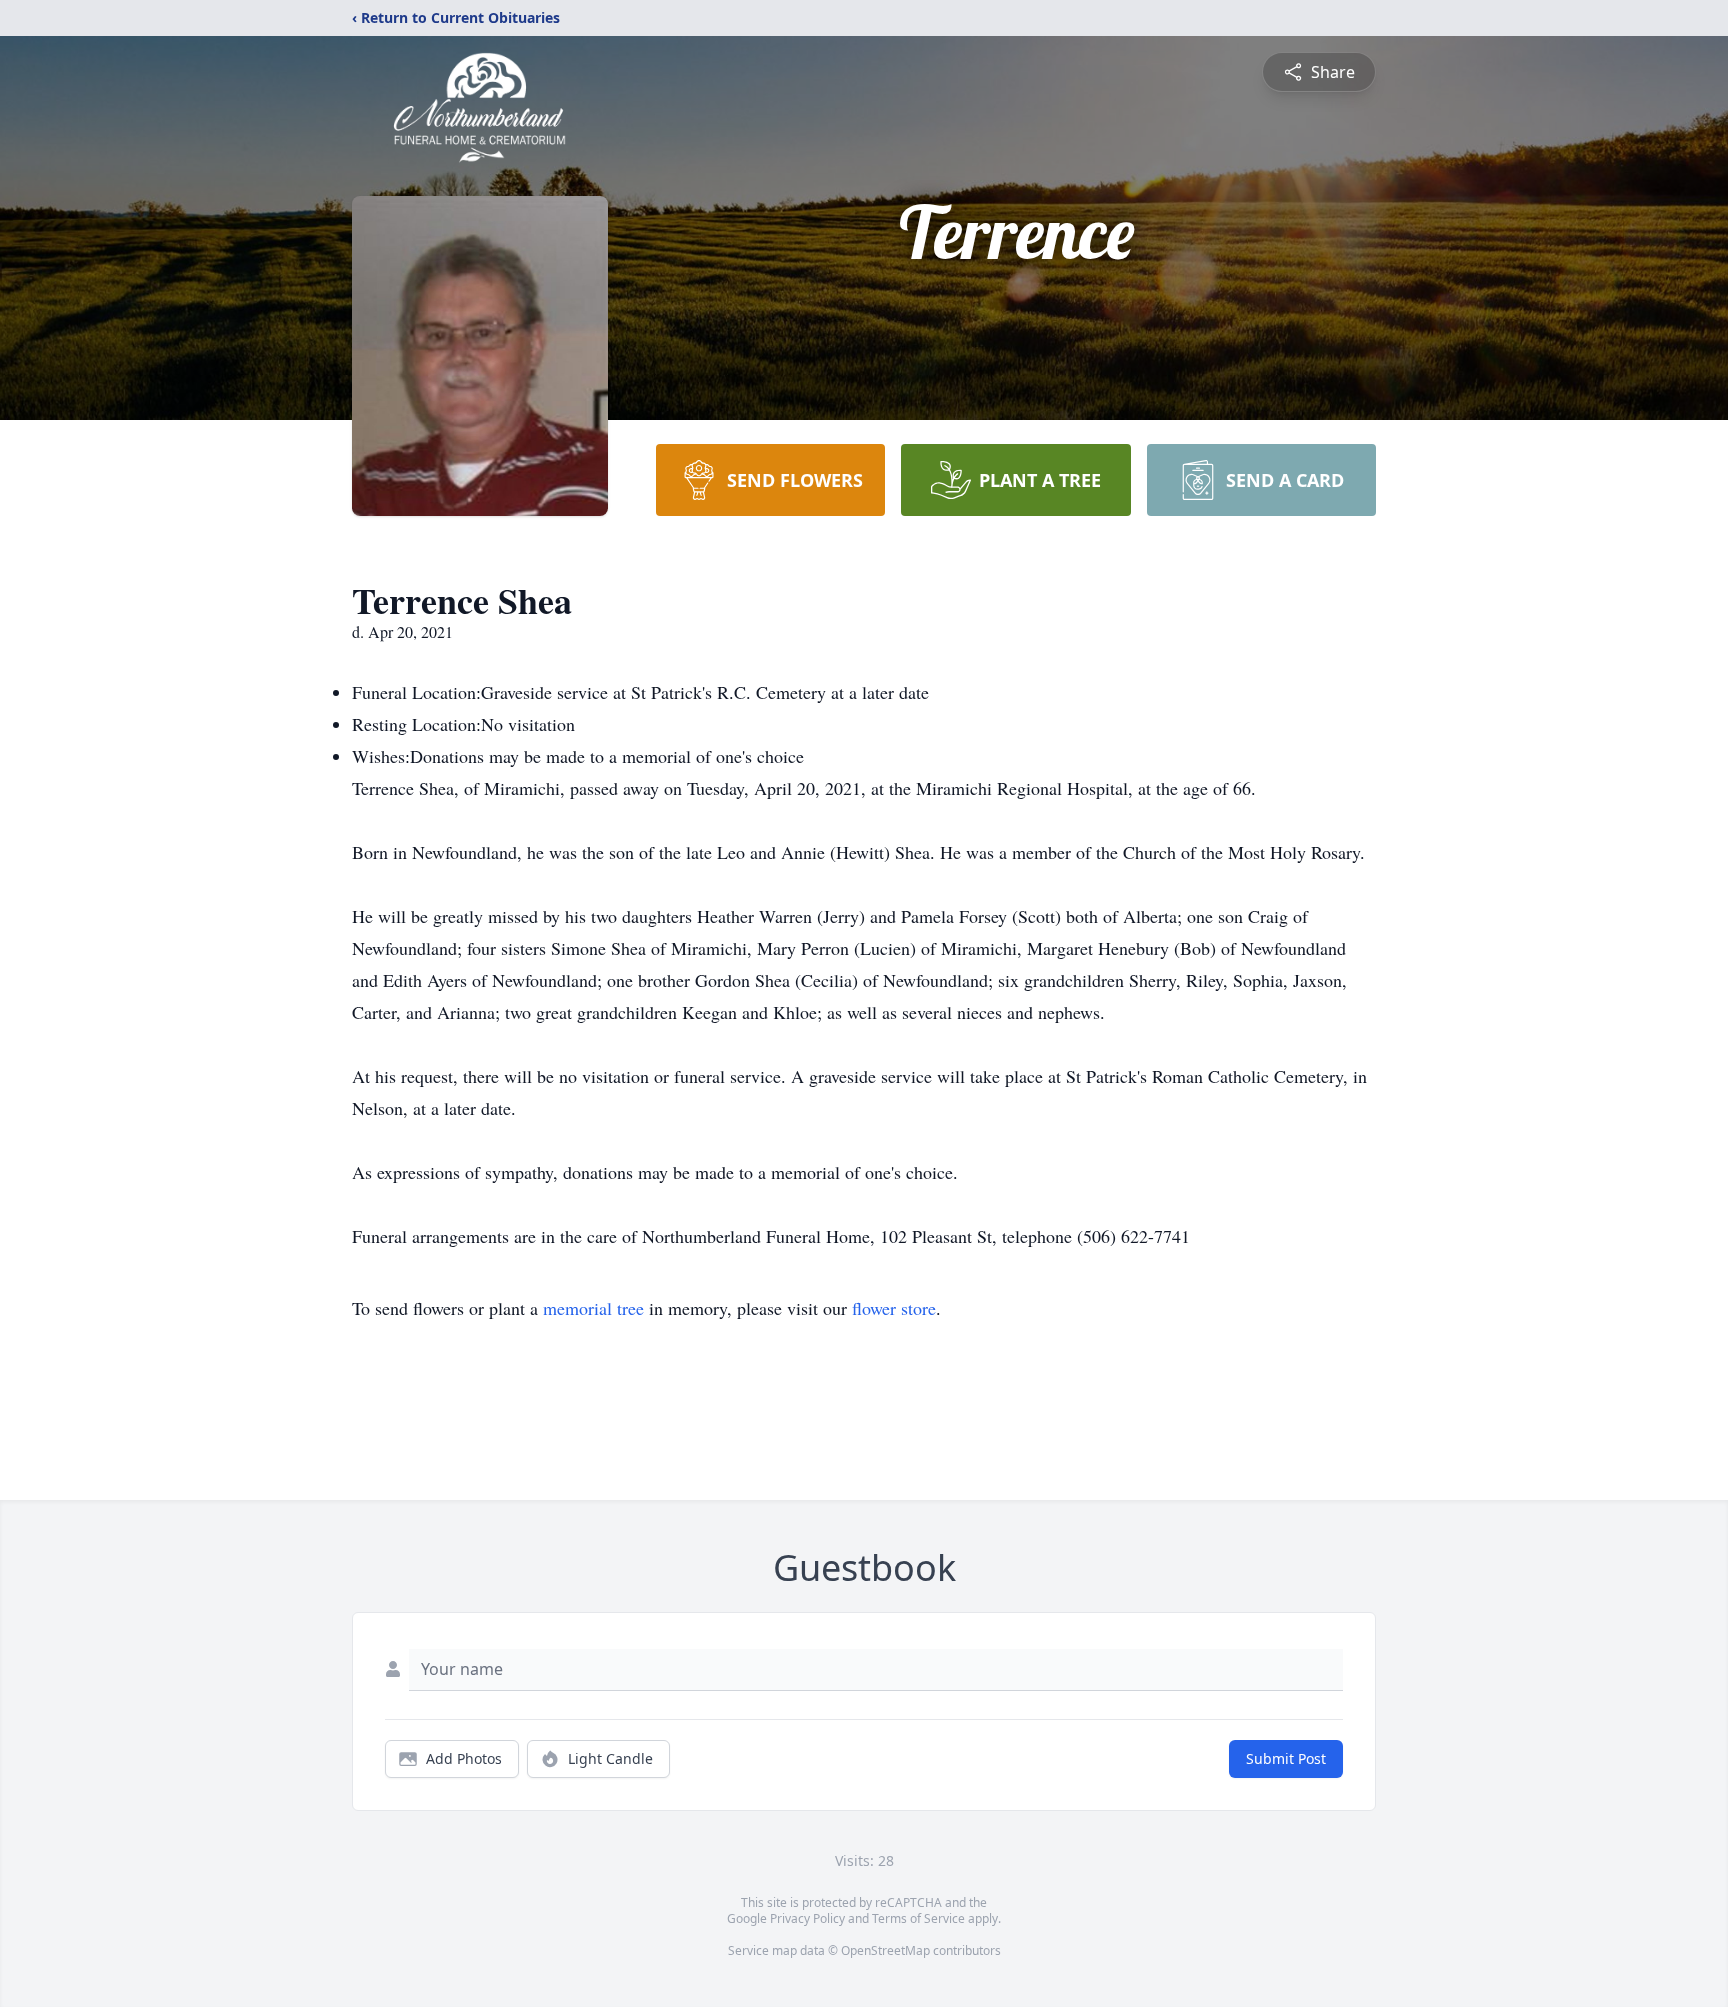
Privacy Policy (807, 1918)
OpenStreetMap (885, 1950)
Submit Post (1286, 1758)
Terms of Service (918, 1918)
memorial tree (593, 1308)
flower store (894, 1308)
